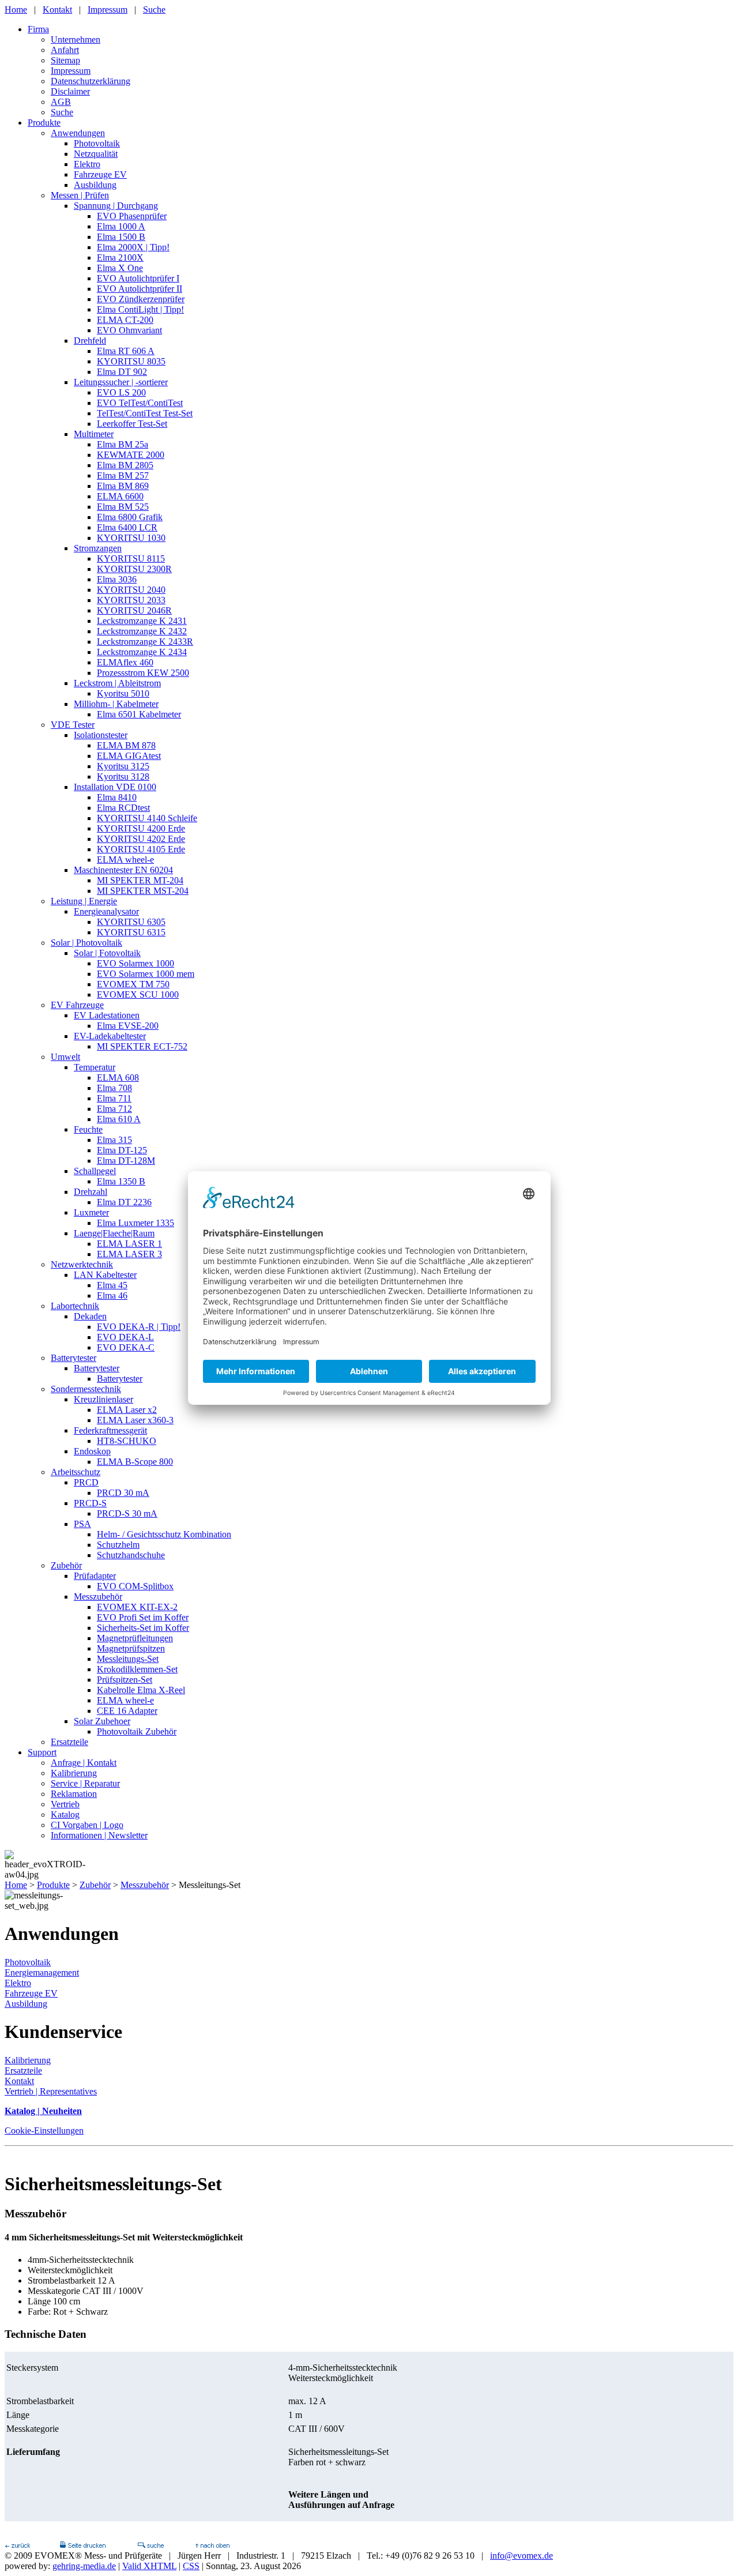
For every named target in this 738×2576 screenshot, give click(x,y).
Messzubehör (98, 1597)
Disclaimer (70, 91)
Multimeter (94, 434)
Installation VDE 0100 (115, 787)
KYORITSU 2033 (131, 600)
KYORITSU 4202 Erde (141, 839)
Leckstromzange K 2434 (142, 652)
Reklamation (74, 1794)
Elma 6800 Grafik (130, 517)
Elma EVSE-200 (128, 1026)
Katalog (65, 1815)
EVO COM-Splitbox (135, 1586)
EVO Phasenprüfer (132, 216)
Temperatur (95, 1067)
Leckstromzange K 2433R (145, 642)
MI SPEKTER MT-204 (140, 880)
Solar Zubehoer (102, 1721)
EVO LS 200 (121, 392)
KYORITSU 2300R (134, 569)
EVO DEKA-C (126, 1347)
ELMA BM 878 (126, 745)
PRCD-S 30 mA (127, 1513)
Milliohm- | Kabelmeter (116, 704)
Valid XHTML (149, 2566)
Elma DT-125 (122, 1150)
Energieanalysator (106, 911)
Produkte (44, 123)
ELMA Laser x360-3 (135, 1420)
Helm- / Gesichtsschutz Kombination (164, 1534)
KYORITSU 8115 (131, 559)
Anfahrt (65, 50)
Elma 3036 (117, 579)
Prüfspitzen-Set (125, 1680)
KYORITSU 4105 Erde (141, 849)
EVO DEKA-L (125, 1337)
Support (42, 1752)
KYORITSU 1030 (131, 538)
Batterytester (74, 1358)
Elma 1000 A (121, 226)
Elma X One (120, 268)
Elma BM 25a (123, 444)
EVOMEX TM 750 (133, 984)
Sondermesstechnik (86, 1389)
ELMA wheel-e (125, 860)
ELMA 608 (118, 1078)
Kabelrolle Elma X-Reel (141, 1690)
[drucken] (82, 2545)
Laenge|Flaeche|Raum (114, 1233)
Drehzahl (91, 1192)
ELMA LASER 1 (129, 1244)
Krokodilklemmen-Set (137, 1669)
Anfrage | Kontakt (84, 1763)
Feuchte (88, 1129)
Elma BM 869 (123, 486)
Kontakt (57, 10)
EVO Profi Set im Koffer (143, 1617)
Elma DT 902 (122, 372)
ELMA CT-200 (125, 320)
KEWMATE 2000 (131, 455)
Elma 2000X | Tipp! (133, 247)
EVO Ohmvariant (129, 330)
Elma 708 (114, 1088)
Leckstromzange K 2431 (142, 621)
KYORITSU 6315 (131, 932)
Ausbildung (95, 185)
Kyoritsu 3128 (123, 776)
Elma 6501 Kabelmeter (139, 714)
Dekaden (90, 1316)
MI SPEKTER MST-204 (143, 891)
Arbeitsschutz (76, 1472)
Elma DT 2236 (124, 1202)
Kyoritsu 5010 (123, 693)
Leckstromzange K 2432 (142, 631)
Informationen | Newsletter (99, 1835)
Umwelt (65, 1057)
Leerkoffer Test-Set (132, 424)
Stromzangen (98, 548)
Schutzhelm (118, 1545)
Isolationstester (101, 735)
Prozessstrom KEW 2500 (143, 673)
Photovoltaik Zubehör (137, 1731)
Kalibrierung (74, 1773)
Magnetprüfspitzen (131, 1648)
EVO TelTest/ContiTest (140, 403)
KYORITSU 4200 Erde (141, 828)
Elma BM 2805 (125, 465)
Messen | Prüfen (80, 195)
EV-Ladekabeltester (110, 1036)
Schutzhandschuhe (131, 1555)
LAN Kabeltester (105, 1275)
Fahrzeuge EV (100, 174)
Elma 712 (114, 1109)
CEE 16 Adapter (127, 1711)
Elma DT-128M (126, 1161)
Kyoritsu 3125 (123, 766)
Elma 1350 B (121, 1181)
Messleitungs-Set (128, 1659)
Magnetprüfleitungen (135, 1638)
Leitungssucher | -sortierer (121, 382)
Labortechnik (75, 1306)
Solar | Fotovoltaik (107, 953)
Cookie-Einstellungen (44, 2131)
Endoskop (92, 1451)
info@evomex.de (522, 2556)
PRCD (86, 1482)
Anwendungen (78, 133)
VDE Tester (73, 725)
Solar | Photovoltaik (86, 943)
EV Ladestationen (107, 1015)
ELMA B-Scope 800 (135, 1462)
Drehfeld (90, 341)
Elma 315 (114, 1140)
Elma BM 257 (123, 475)
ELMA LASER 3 (129, 1254)
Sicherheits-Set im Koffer (143, 1628)
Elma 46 (112, 1295)
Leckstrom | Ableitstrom (117, 683)
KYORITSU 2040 (131, 590)
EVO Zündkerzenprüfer (141, 299)
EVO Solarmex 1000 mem (146, 974)
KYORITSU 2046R (134, 610)
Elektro (87, 164)
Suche (154, 10)
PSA (82, 1524)
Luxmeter (91, 1212)
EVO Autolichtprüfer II (140, 289)
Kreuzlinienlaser (103, 1399)
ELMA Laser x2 (127, 1410)
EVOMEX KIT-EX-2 (137, 1607)
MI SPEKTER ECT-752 (142, 1046)
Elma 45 (112, 1285)
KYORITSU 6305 (131, 922)
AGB (61, 102)
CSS (191, 2566)
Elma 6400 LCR (127, 527)
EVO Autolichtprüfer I (138, 278)
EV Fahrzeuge (77, 1005)
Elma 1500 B (121, 237)
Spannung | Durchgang (116, 206)
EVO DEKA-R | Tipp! (139, 1327)
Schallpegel (95, 1171)
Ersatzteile (69, 1742)
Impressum (108, 10)
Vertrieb (65, 1804)
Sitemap (65, 60)
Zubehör (66, 1565)
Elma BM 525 (123, 507)
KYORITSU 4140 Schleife (147, 818)
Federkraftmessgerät (110, 1430)
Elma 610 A (119, 1119)
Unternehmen (76, 40)
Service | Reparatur (85, 1783)
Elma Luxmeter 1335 (135, 1223)
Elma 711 (114, 1098)
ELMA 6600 (120, 496)
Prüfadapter (95, 1576)
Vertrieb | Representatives (51, 2091)
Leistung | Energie (84, 901)
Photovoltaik (97, 143)
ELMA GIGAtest (129, 756)
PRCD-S (90, 1503)
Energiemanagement (42, 1973)
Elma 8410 (117, 797)
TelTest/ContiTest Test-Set (145, 413)
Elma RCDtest (123, 808)
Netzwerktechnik (82, 1264)
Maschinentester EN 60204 (123, 870)
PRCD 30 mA (123, 1493)
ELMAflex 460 (125, 662)
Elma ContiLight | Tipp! (140, 309)
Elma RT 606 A (126, 351)
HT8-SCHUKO (127, 1441)
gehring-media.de (84, 2566)
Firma (38, 29)
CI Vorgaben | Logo (87, 1825)
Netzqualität (96, 154)
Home (16, 10)
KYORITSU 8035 (131, 361)
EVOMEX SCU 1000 (138, 994)
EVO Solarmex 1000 (135, 963)
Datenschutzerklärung (91, 81)
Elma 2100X (120, 257)
